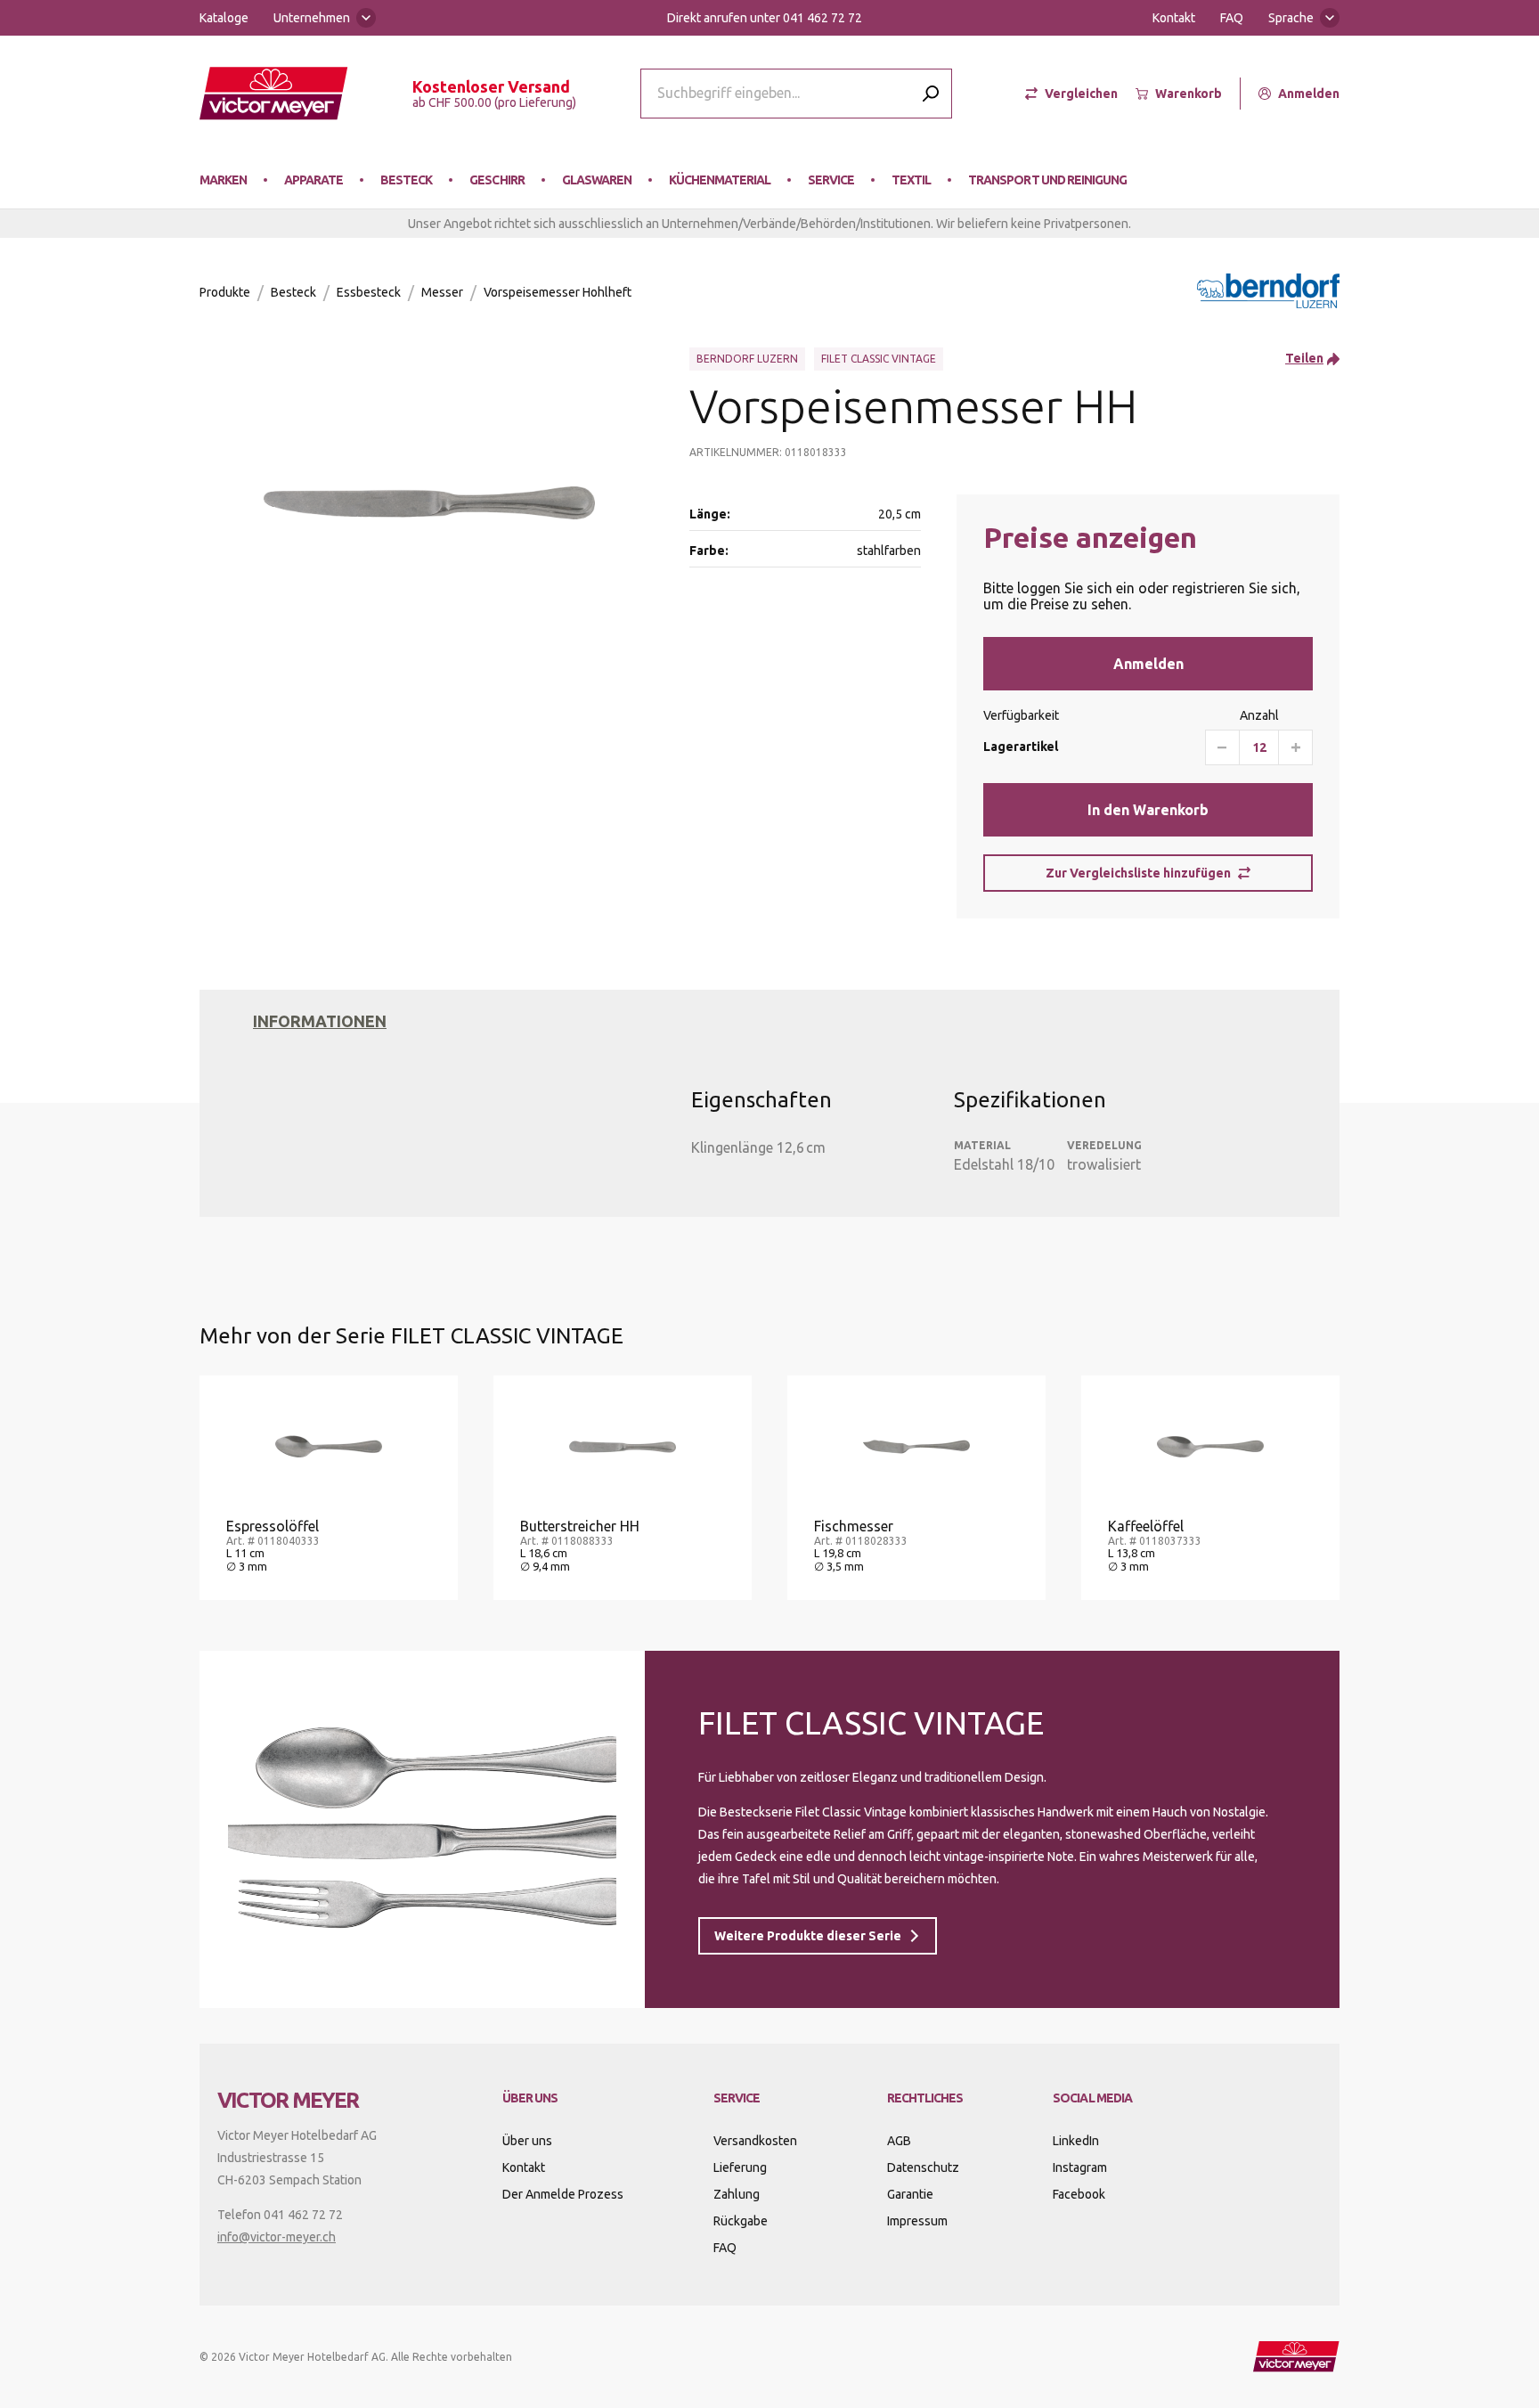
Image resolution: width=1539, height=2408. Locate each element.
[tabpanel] (761, 1108)
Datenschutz (923, 2167)
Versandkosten (755, 2141)
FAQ (1232, 18)
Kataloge (224, 18)
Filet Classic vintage (879, 359)
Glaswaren (597, 180)
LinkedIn (1076, 2141)
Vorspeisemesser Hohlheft (558, 292)
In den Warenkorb (1148, 810)
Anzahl (1259, 715)
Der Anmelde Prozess (563, 2194)
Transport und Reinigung (1047, 180)
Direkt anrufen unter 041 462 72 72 (765, 18)
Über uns (527, 2141)
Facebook (1079, 2194)
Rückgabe (741, 2221)
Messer (442, 292)
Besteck (406, 180)
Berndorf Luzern (747, 359)
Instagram (1080, 2167)
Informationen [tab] (320, 1021)
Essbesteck (369, 292)
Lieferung (740, 2167)
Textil (911, 180)
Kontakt (1174, 18)
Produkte (225, 292)
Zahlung (737, 2194)
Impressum (917, 2221)
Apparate (313, 180)
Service (831, 180)
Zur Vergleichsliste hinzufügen (1138, 873)
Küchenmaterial (720, 180)
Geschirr (497, 180)
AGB (899, 2141)
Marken (223, 180)
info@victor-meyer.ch (277, 2237)
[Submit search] (931, 93)
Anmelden (1148, 664)
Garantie (910, 2194)
